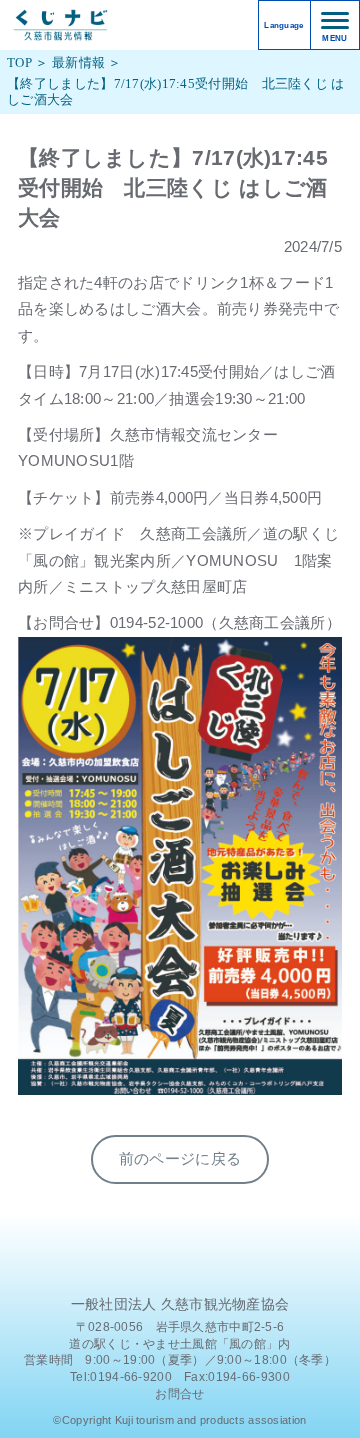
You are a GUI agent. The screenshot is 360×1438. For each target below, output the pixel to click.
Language (283, 25)
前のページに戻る (180, 1159)
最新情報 (78, 63)
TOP (19, 63)
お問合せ (179, 1394)
